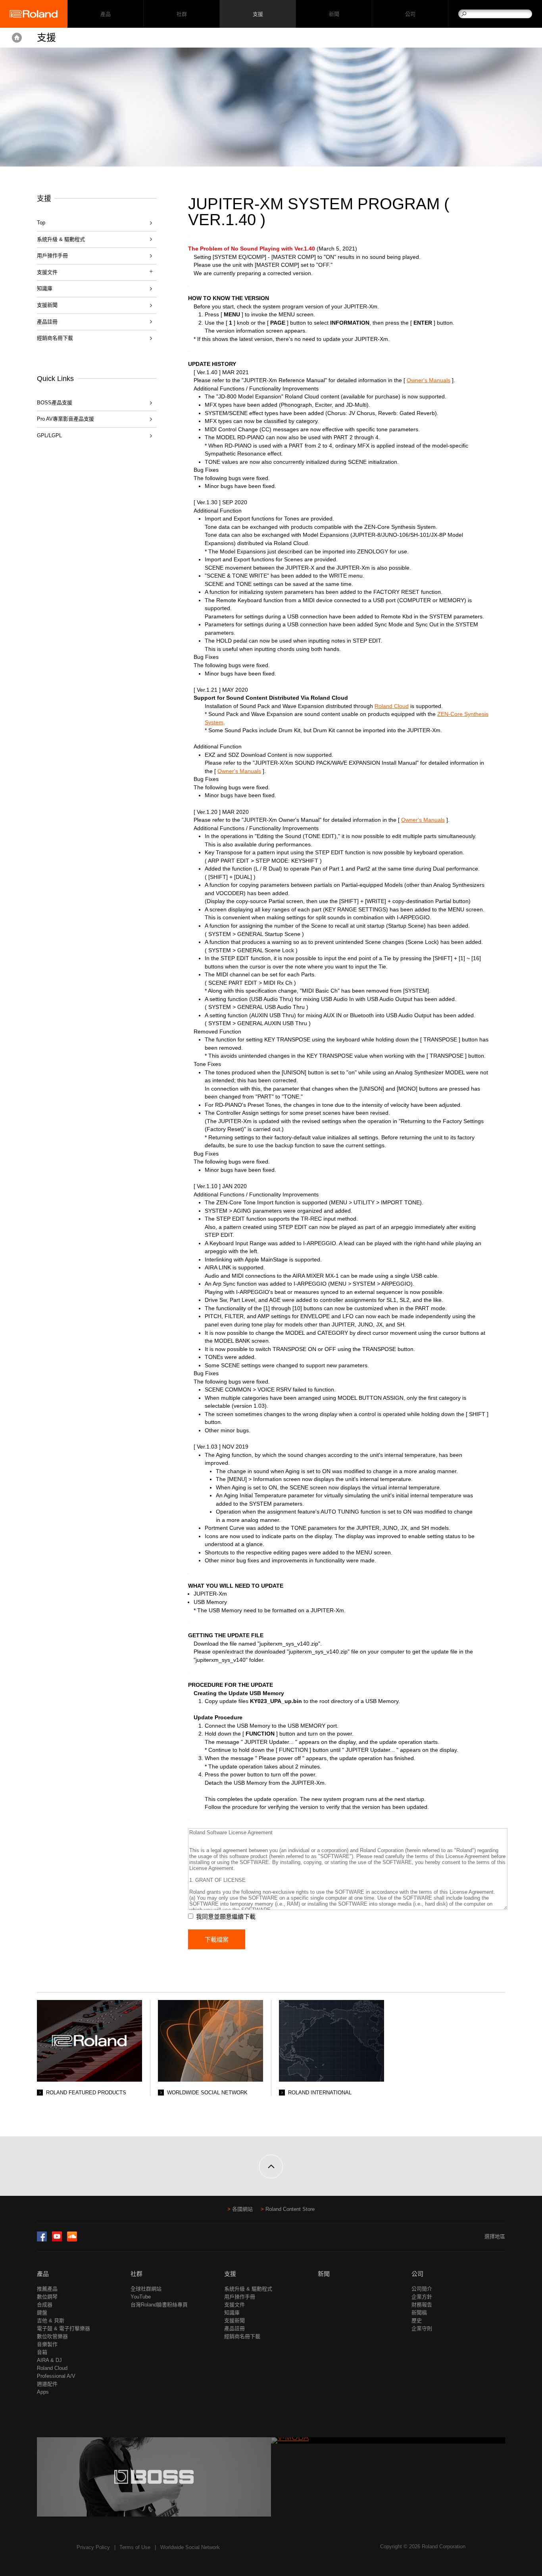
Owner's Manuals (429, 380)
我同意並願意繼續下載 (226, 1917)
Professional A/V (56, 2376)
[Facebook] (42, 2240)
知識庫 (45, 288)
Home (17, 38)
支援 (258, 14)
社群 (182, 14)
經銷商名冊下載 (55, 338)
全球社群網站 (146, 2289)
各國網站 (242, 2209)
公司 (410, 14)
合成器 (45, 2305)
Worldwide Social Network (190, 2547)
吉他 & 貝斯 (51, 2321)
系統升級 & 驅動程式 (61, 239)
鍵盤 (42, 2313)
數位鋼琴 (47, 2297)
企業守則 (422, 2328)
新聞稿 (419, 2313)
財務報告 (422, 2305)
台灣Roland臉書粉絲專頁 (159, 2305)
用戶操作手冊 (52, 255)
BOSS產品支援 (55, 403)
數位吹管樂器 (52, 2336)
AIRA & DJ (49, 2360)
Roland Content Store (290, 2209)
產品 (43, 2274)
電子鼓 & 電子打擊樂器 (63, 2328)
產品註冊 (47, 322)
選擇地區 (495, 2236)
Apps (43, 2392)
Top (41, 223)
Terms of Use (135, 2547)
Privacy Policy (93, 2547)
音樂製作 (47, 2344)
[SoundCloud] (72, 2240)
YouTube (141, 2297)
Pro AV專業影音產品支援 (65, 419)
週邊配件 (47, 2384)
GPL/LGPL (49, 435)
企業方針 (422, 2297)
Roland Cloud (392, 706)
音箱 (42, 2352)
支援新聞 (47, 305)
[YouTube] (57, 2240)
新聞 (334, 14)
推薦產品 (47, 2289)
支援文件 (234, 2305)
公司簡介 (422, 2289)
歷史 (417, 2321)
